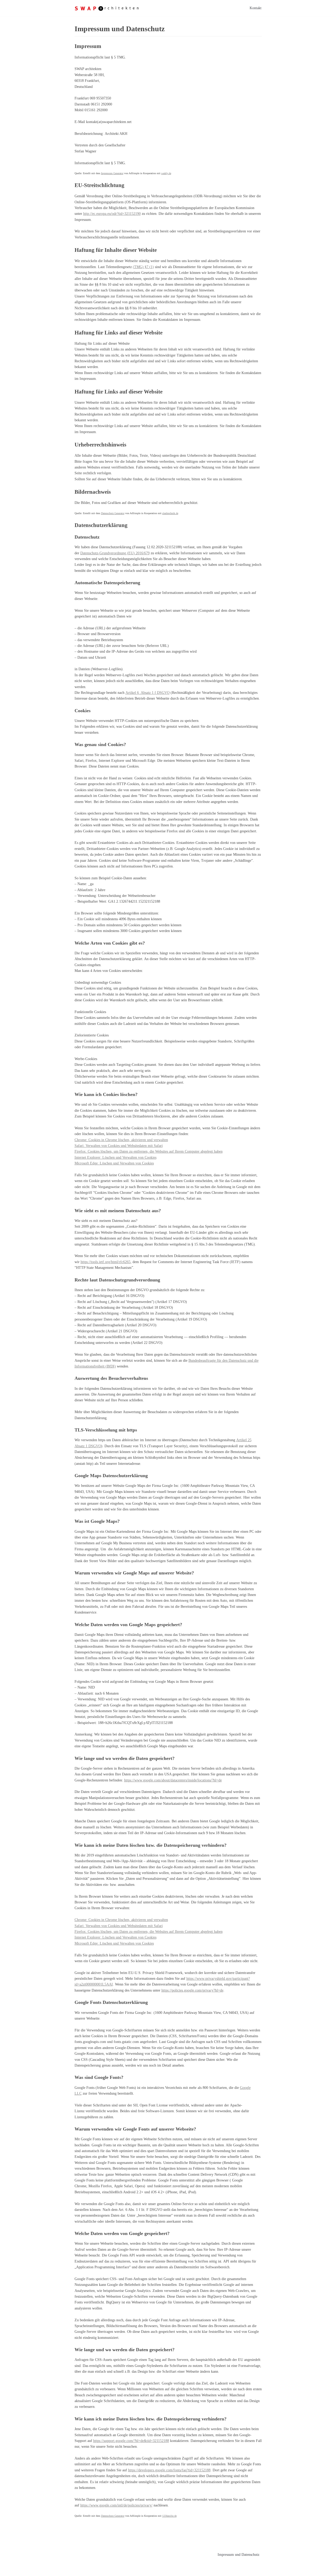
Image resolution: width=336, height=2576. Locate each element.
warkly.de (166, 173)
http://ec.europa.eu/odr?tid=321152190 (112, 214)
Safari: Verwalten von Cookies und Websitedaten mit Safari (119, 1146)
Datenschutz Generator (113, 513)
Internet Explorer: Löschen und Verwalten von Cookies (115, 1157)
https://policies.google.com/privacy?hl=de (192, 1990)
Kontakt (256, 8)
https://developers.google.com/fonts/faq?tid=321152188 (169, 2470)
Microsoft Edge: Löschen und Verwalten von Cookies (114, 1163)
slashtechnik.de (170, 513)
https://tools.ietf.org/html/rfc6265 (106, 1262)
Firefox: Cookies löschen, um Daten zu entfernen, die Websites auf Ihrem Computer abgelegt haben (149, 1151)
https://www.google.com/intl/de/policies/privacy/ (116, 2505)
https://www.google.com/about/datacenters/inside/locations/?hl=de (173, 1780)
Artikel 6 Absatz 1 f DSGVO (148, 693)
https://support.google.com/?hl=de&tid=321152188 (131, 2441)
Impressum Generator (112, 173)
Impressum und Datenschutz (238, 2555)
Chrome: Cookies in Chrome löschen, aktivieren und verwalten (121, 1140)
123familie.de (169, 2516)
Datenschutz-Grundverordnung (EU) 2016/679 (115, 553)
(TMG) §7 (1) (143, 267)
